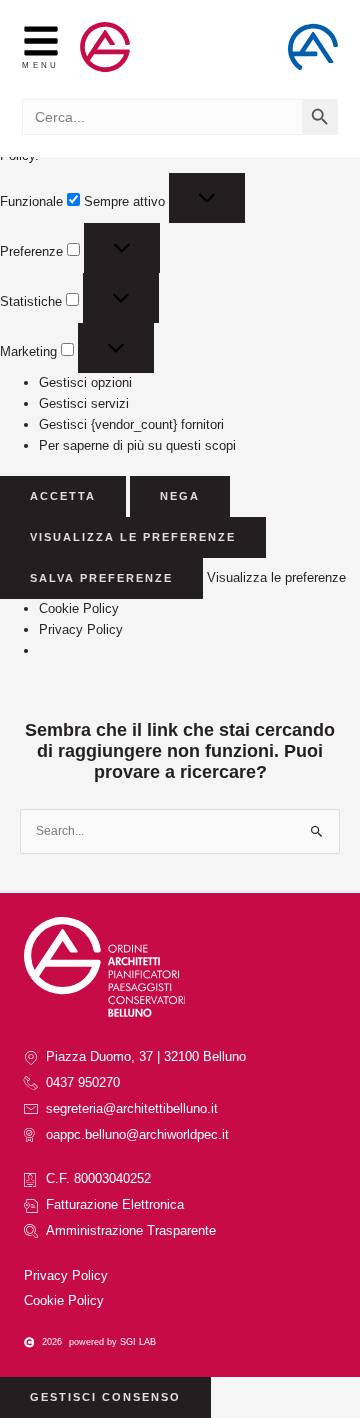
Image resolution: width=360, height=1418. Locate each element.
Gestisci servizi (84, 403)
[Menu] (41, 41)
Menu (40, 65)
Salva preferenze (101, 578)
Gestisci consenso (105, 1397)
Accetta (63, 496)
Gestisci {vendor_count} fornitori (131, 424)
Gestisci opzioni (85, 382)
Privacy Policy (81, 629)
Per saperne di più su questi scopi (137, 445)
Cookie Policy (79, 608)
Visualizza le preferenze (133, 537)
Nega (180, 496)
